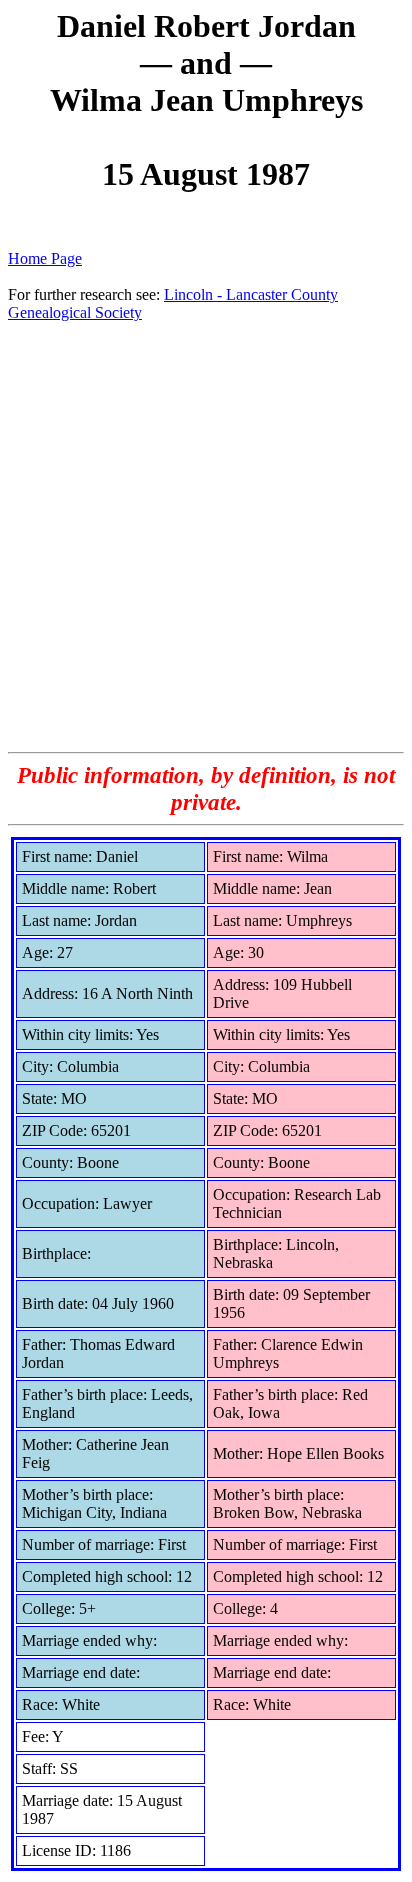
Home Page (45, 258)
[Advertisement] (206, 536)
